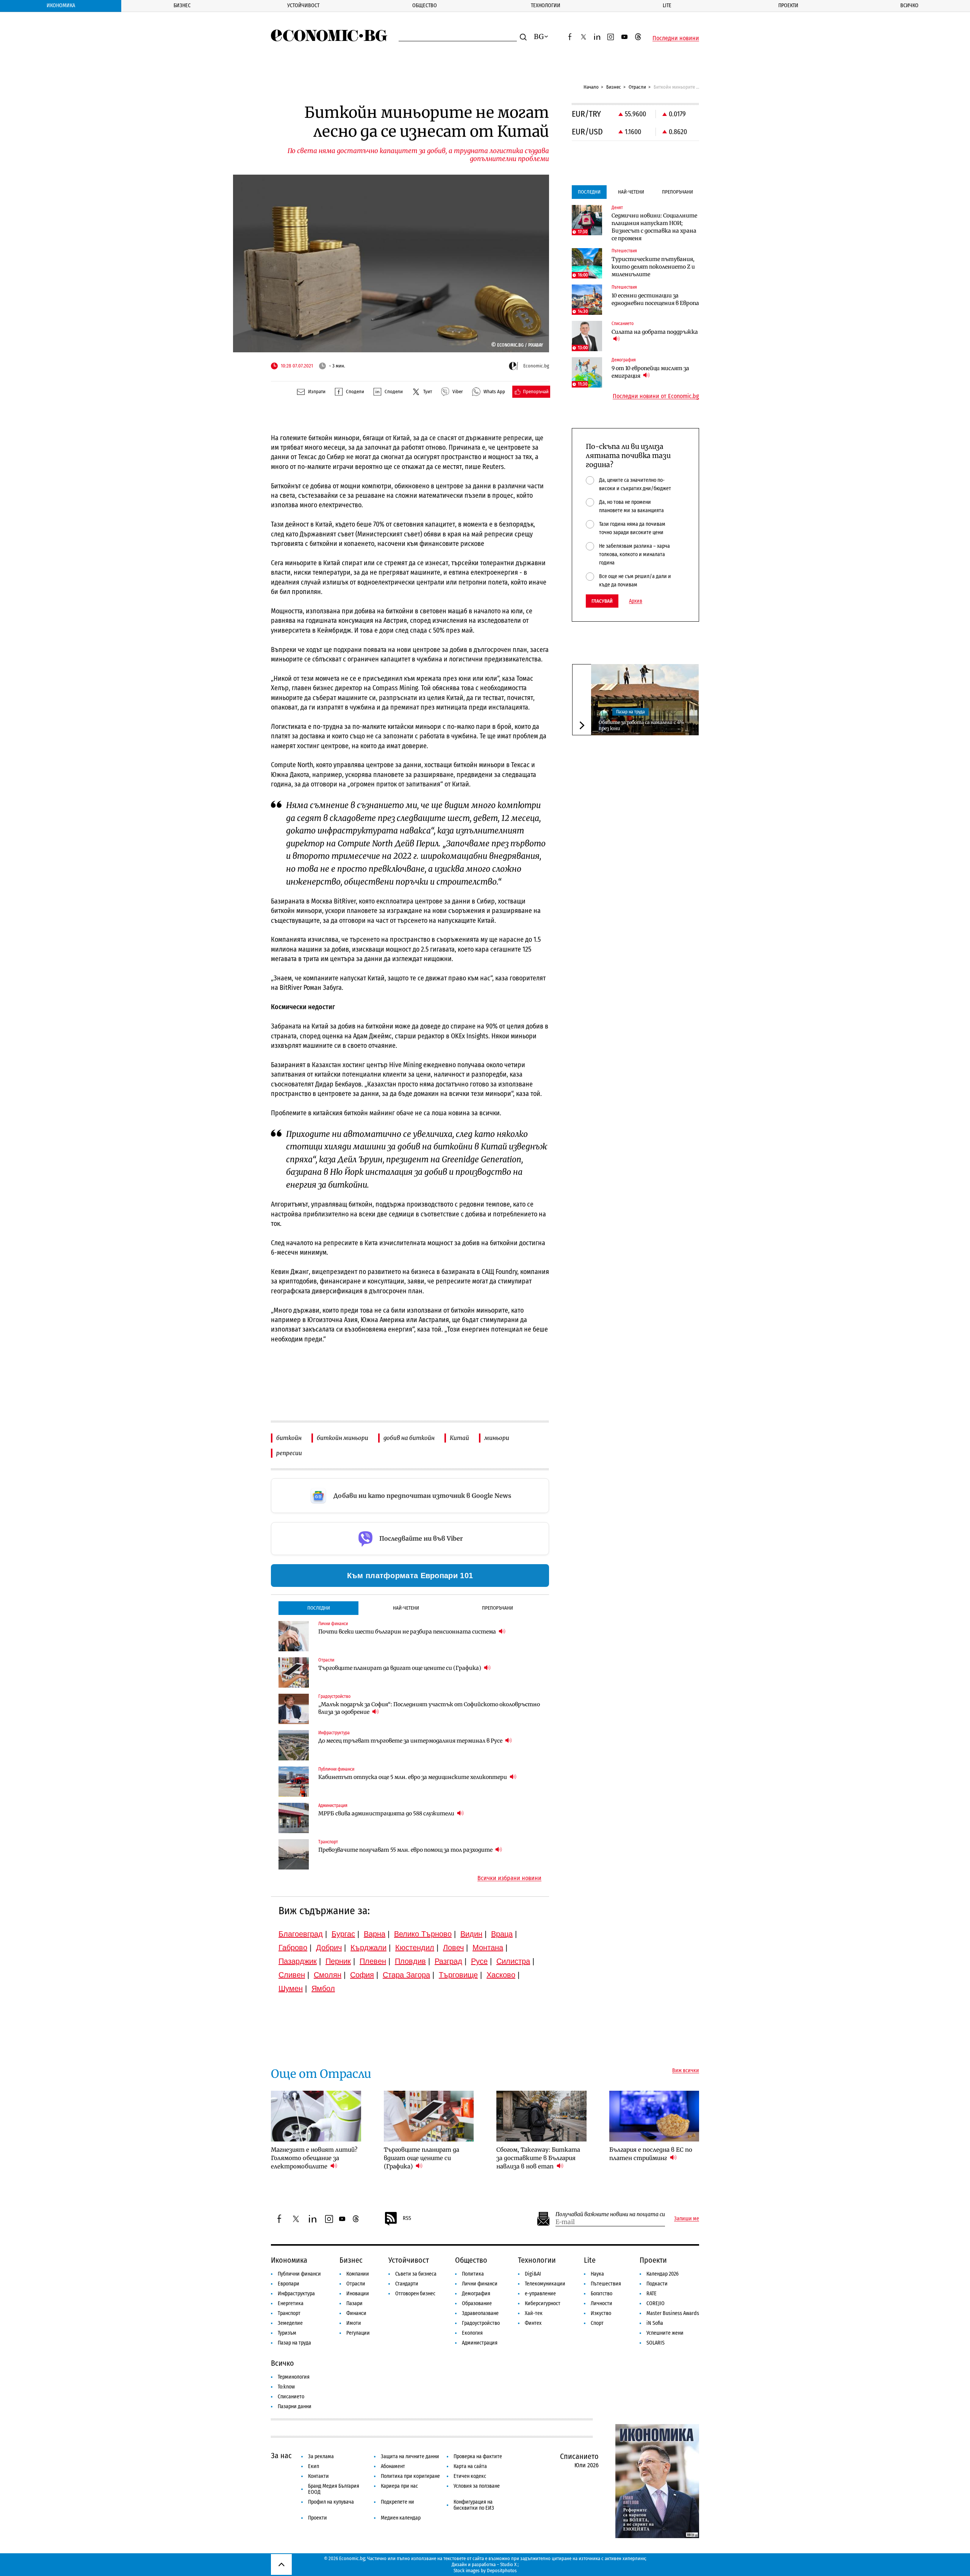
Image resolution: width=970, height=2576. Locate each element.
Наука (597, 2274)
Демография (476, 2294)
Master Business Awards (673, 2313)
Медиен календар (401, 2518)
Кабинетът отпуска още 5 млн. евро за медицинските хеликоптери (413, 1777)
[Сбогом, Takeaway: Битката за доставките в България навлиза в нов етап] (541, 2116)
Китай (459, 1438)
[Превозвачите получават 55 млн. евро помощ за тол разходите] (294, 1854)
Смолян (328, 1975)
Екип (314, 2466)
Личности (602, 2303)
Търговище (458, 1975)
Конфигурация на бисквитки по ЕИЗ (474, 2505)
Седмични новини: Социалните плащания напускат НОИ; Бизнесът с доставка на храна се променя (654, 227)
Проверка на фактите (478, 2456)
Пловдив (410, 1961)
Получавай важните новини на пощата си (610, 2214)
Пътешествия (606, 2284)
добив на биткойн (409, 1438)
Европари (289, 2284)
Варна (375, 1934)
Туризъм (287, 2333)
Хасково (501, 1975)
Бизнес (182, 5)
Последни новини (676, 38)
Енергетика (291, 2303)
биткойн (289, 1438)
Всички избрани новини (509, 1878)
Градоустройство (481, 2323)
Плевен (373, 1961)
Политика (473, 2274)
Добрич (329, 1948)
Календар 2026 (663, 2274)
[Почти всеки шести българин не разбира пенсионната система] (294, 1636)
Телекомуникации (545, 2284)
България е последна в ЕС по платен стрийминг (651, 2154)
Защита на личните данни (410, 2456)
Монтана (488, 1948)
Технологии (546, 5)
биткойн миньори (343, 1438)
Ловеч (453, 1948)
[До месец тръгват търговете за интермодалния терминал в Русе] (294, 1745)
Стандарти (407, 2284)
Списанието (291, 2397)
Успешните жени (665, 2333)
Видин (471, 1934)
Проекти (788, 5)
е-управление (540, 2294)
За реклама (321, 2456)
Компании (358, 2274)
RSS (407, 2218)
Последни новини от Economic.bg (656, 396)
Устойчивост (303, 5)
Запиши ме (687, 2219)
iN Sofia (655, 2323)
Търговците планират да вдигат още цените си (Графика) (400, 1668)
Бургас (343, 1934)
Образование (477, 2303)
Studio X (508, 2564)
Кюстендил (415, 1948)
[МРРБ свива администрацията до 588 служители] (294, 1818)
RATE (652, 2294)
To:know (286, 2387)
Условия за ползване (477, 2486)
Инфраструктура (296, 2294)
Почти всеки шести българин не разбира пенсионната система (408, 1632)
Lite (667, 5)
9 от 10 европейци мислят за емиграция (650, 372)
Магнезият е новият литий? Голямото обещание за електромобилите (314, 2158)
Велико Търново (423, 1934)
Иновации (358, 2294)
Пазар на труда (630, 712)
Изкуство (601, 2313)
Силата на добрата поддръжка (655, 332)
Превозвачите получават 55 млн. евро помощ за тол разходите (406, 1850)
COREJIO (656, 2303)
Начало (591, 87)
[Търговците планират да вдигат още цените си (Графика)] (294, 1673)
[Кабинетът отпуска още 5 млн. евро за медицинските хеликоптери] (294, 1782)
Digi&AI (533, 2274)
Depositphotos (502, 2571)
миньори (497, 1438)
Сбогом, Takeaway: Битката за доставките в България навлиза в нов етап (538, 2158)
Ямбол (323, 1988)
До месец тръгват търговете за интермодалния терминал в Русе (411, 1741)
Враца (502, 1934)
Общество (425, 5)
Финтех (533, 2323)
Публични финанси (299, 2274)
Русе (479, 1961)
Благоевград (301, 1934)
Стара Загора (406, 1975)
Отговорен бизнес (415, 2294)
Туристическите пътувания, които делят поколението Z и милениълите (653, 267)
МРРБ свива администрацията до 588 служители (387, 1813)
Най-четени (406, 1608)
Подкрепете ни (397, 2502)
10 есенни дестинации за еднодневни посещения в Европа (655, 299)
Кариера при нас (399, 2486)
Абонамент (393, 2466)
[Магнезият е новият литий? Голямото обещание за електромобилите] (316, 2116)
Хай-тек (534, 2313)
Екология (472, 2333)
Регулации (358, 2333)
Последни (319, 1608)
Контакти (318, 2476)
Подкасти (657, 2284)
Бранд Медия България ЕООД (334, 2489)
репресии (289, 1453)
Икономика (61, 5)
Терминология (294, 2377)
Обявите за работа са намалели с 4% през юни (641, 725)
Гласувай (602, 601)
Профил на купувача (331, 2502)
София (362, 1975)
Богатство (602, 2294)
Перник (338, 1961)
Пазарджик (298, 1961)
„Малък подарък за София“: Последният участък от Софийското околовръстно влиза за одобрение (429, 1708)
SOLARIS (656, 2343)
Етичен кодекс (470, 2476)
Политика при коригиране (410, 2476)
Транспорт (289, 2313)
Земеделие (290, 2323)
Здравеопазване (480, 2313)
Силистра (513, 1961)
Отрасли (637, 87)
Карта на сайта (470, 2466)
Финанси (356, 2313)
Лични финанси (480, 2284)
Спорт (597, 2323)
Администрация (480, 2343)
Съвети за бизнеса (416, 2274)
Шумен (291, 1988)
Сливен (292, 1975)
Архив (636, 601)
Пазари (354, 2303)
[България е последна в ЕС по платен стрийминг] (654, 2116)
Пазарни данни (295, 2406)
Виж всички (686, 2071)
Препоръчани (498, 1608)
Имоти (354, 2323)
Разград (448, 1961)
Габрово (293, 1948)
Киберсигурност (543, 2303)
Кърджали (368, 1948)
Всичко (909, 5)
